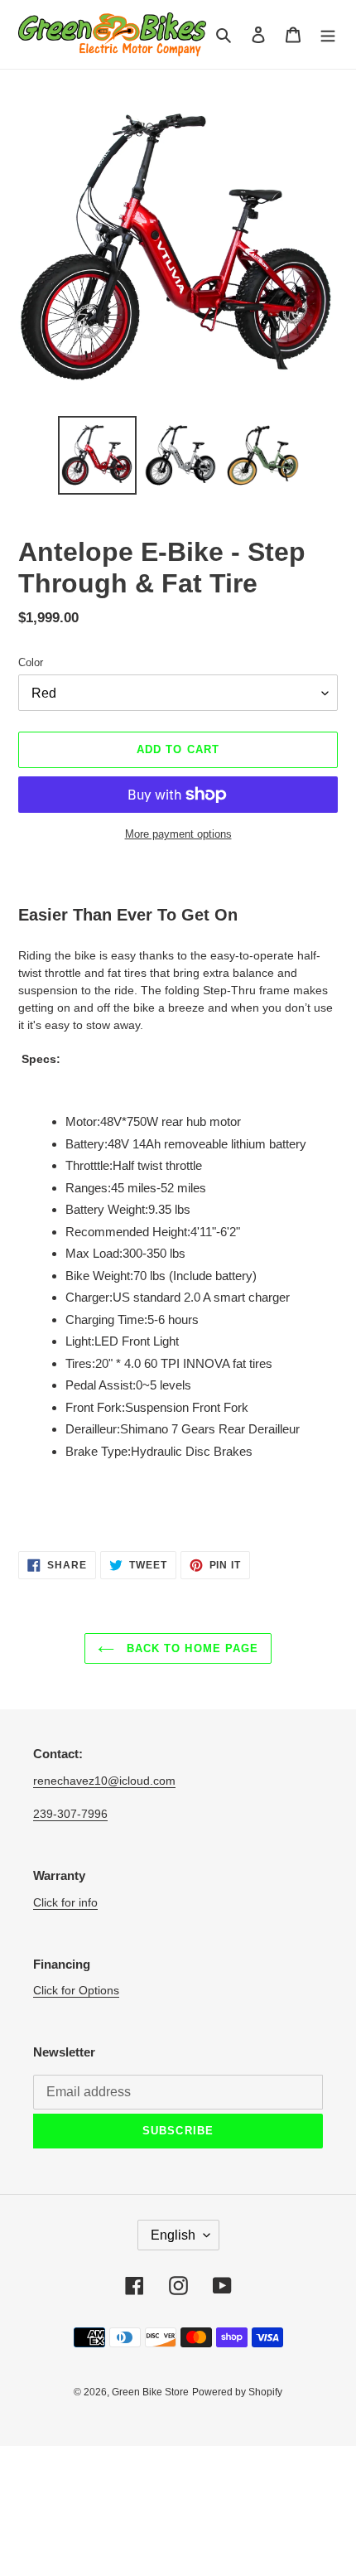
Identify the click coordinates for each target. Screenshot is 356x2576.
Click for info (65, 1902)
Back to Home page (190, 1648)
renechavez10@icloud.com (104, 1781)
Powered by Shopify (237, 2392)
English (173, 2235)
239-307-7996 (70, 1814)
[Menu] (328, 34)
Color (31, 662)
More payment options (178, 834)
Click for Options (76, 1990)
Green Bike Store (150, 2392)
